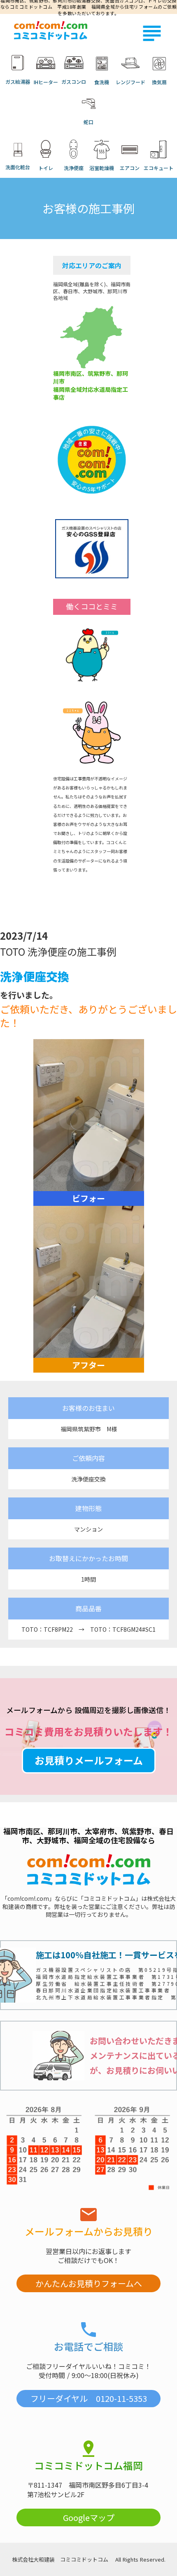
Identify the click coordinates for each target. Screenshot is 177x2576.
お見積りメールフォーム (89, 1760)
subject (152, 33)
